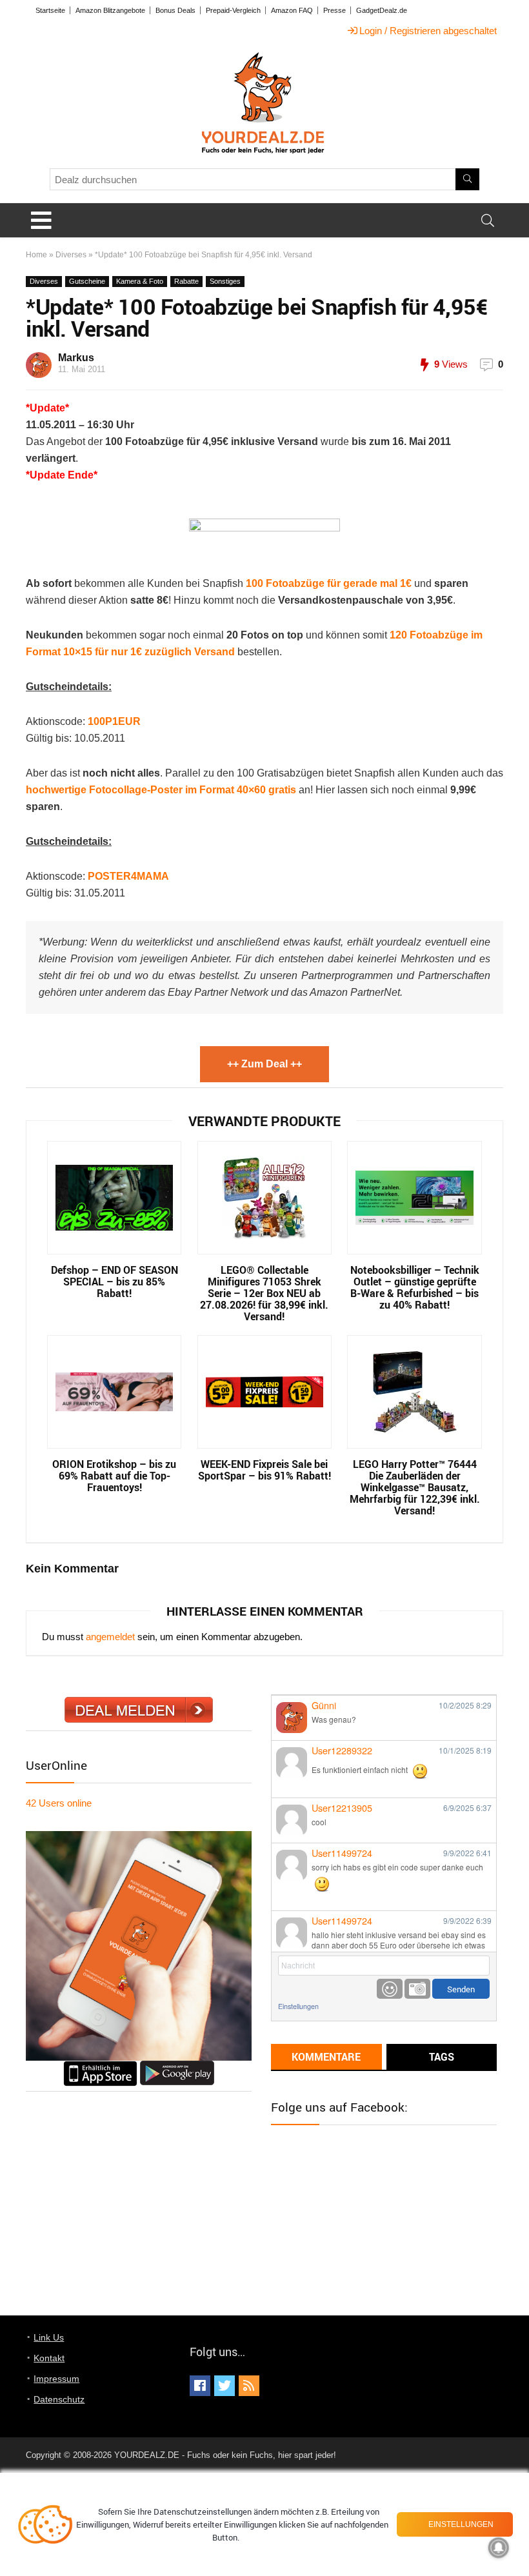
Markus (76, 358)
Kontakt (49, 2358)
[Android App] (177, 2066)
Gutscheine (87, 281)
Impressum (56, 2379)
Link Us (49, 2337)
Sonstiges (225, 281)
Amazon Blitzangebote (110, 10)
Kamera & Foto (140, 281)
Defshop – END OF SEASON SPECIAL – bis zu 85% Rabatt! (115, 1282)
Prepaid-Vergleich (233, 10)
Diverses (71, 255)
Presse (334, 10)
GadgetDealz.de (382, 10)
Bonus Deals (175, 10)
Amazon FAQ (292, 10)
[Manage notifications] (499, 2548)
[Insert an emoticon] (390, 1989)
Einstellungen (298, 2006)
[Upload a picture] (417, 1989)
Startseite (50, 10)
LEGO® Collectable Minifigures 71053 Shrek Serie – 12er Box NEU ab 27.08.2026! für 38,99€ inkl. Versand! (264, 1293)
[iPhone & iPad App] (100, 2066)
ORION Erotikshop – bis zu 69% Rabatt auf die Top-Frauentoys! (114, 1476)
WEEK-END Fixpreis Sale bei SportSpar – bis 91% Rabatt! (264, 1470)
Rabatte (186, 281)
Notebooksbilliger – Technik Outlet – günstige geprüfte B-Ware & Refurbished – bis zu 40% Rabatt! (415, 1287)
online (59, 1803)
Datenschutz (59, 2399)
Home (36, 255)
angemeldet (110, 1637)
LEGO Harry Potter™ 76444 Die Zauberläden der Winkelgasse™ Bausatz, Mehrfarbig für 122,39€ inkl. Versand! (415, 1487)
